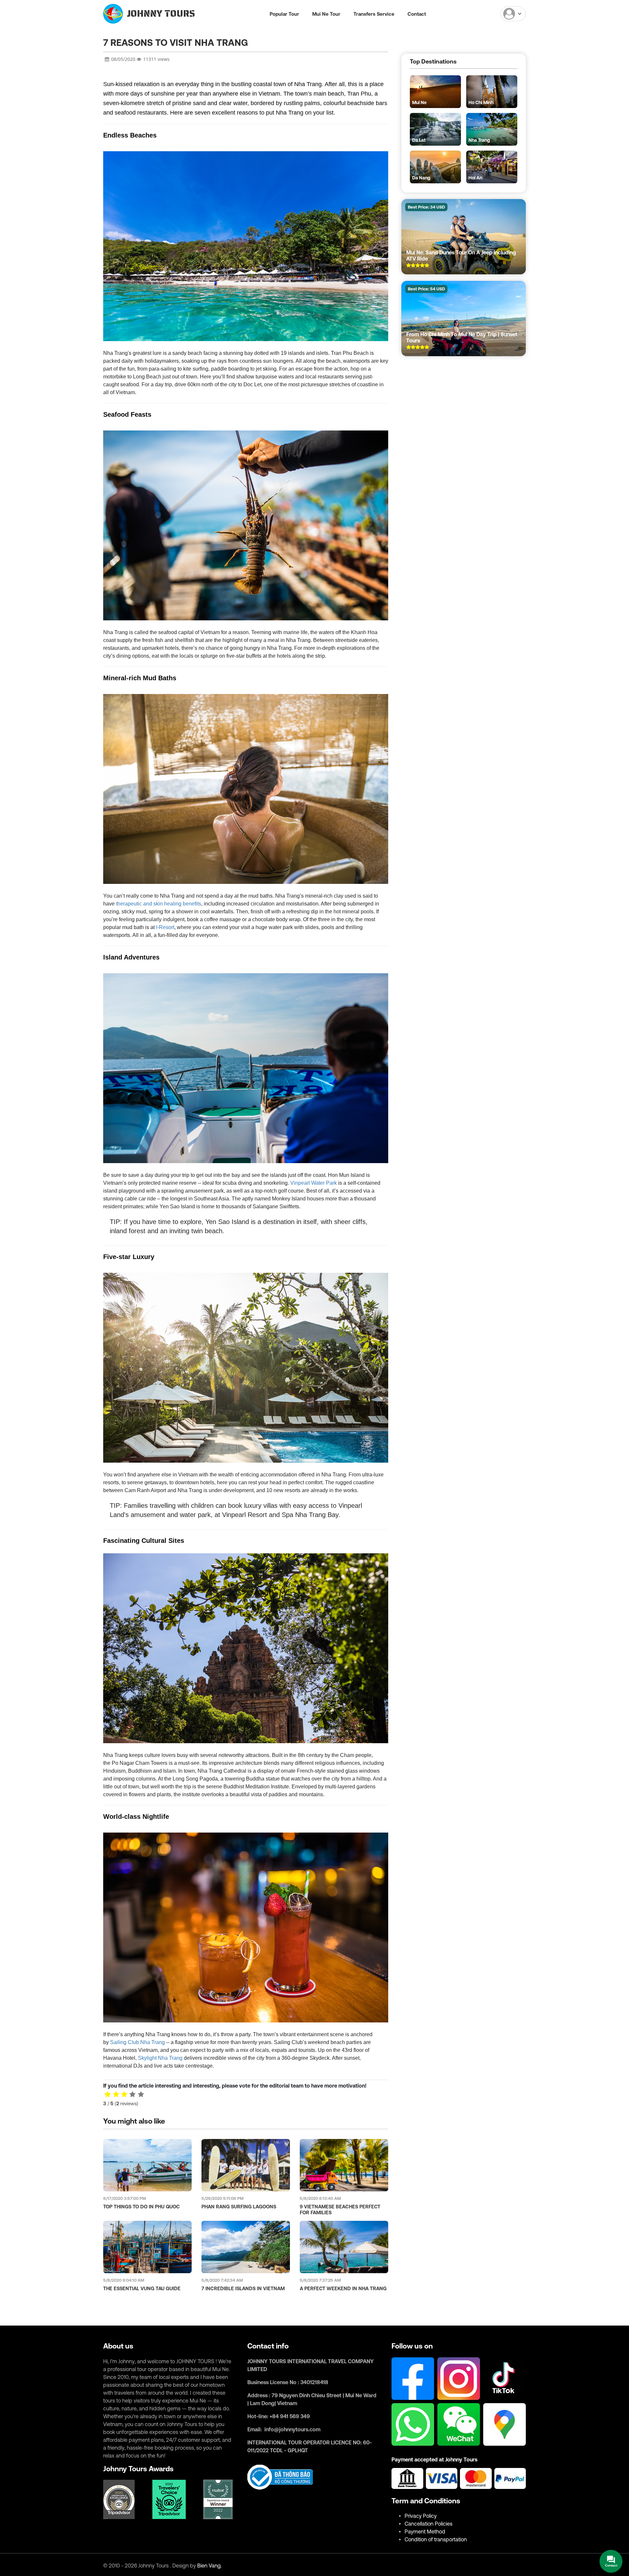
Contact (417, 14)
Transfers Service (374, 14)
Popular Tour (284, 14)
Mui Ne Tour (326, 14)
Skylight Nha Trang (160, 2058)
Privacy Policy (421, 2516)
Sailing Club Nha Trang (137, 2042)
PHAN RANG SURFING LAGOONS (239, 2207)
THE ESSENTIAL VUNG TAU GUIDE (142, 2288)
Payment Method (425, 2531)
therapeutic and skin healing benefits (159, 904)
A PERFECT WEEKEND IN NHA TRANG (343, 2288)
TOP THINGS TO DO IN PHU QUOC (142, 2207)
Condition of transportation (436, 2539)
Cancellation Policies (429, 2524)
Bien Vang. (210, 2566)
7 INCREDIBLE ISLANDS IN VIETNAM (243, 2288)
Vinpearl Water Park (314, 1183)
